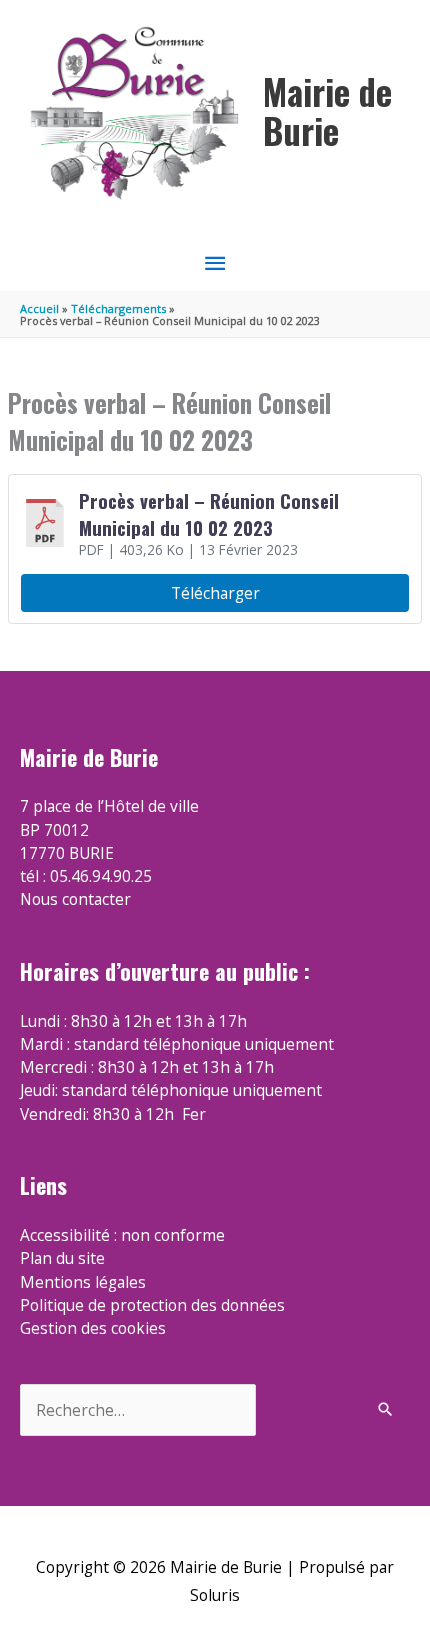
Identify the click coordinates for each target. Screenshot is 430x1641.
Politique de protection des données (152, 1305)
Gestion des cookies (93, 1328)
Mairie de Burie (327, 110)
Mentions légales (83, 1282)
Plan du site (62, 1258)
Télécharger (215, 593)
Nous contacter (75, 899)
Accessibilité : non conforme (122, 1235)
